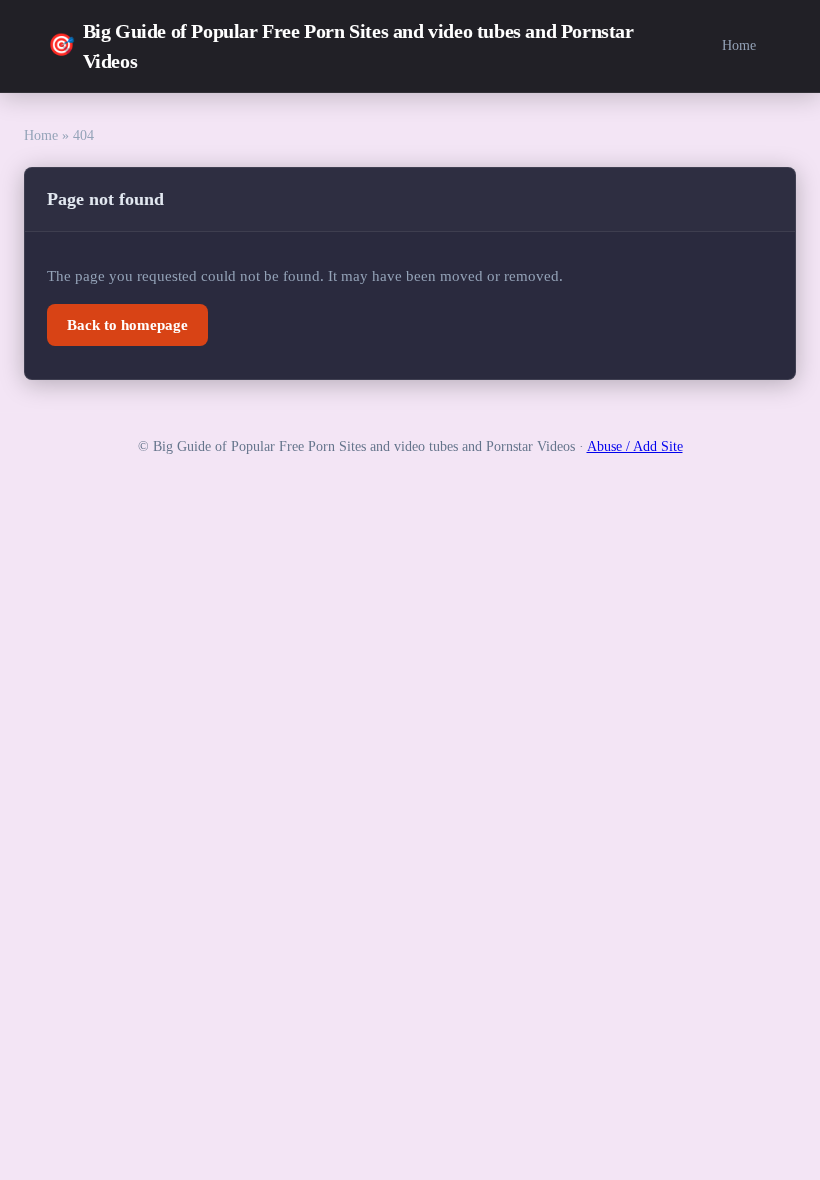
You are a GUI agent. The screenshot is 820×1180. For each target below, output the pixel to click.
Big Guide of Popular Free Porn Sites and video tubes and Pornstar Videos (341, 46)
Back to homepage (127, 325)
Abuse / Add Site (635, 446)
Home (739, 45)
